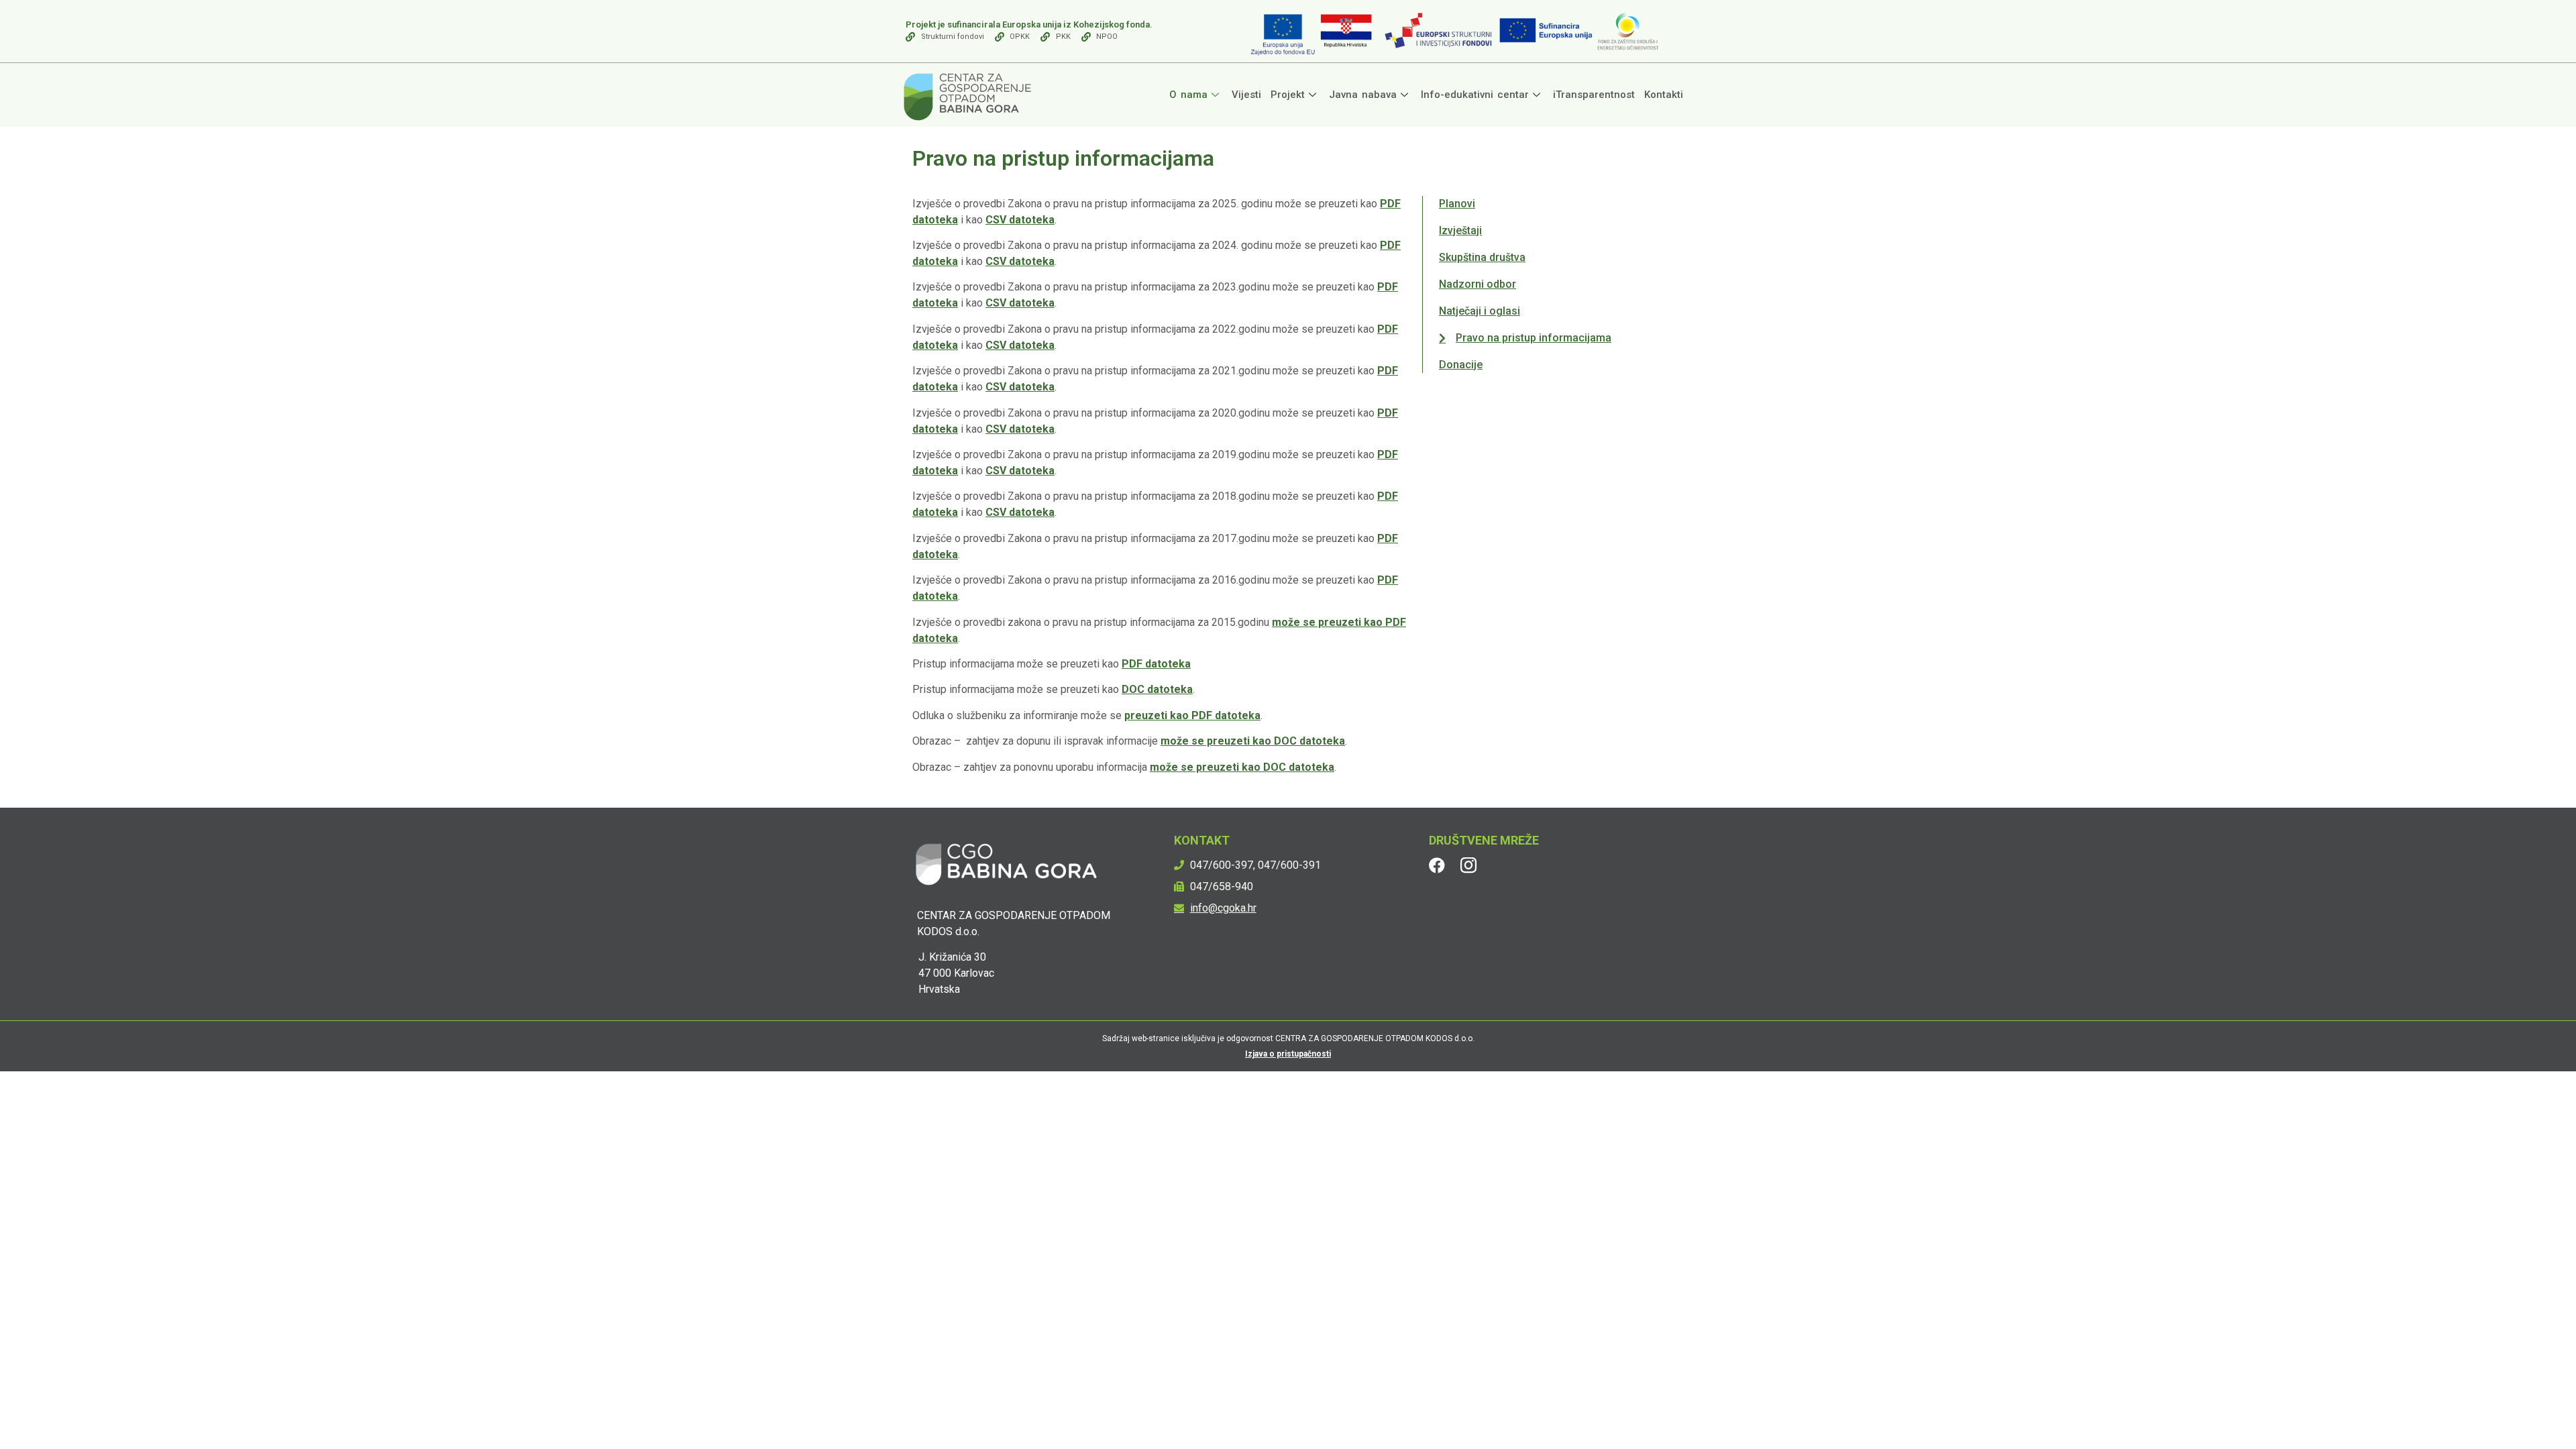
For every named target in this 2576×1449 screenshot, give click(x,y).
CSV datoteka (1020, 303)
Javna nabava (1363, 95)
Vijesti (1246, 95)
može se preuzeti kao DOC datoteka (1253, 741)
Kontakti (1664, 95)
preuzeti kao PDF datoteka (1192, 715)
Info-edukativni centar (1475, 95)
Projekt (1288, 95)
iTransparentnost (1594, 95)
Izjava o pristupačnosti (1288, 1054)
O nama (1188, 95)
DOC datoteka (1157, 689)
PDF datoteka (1156, 664)
